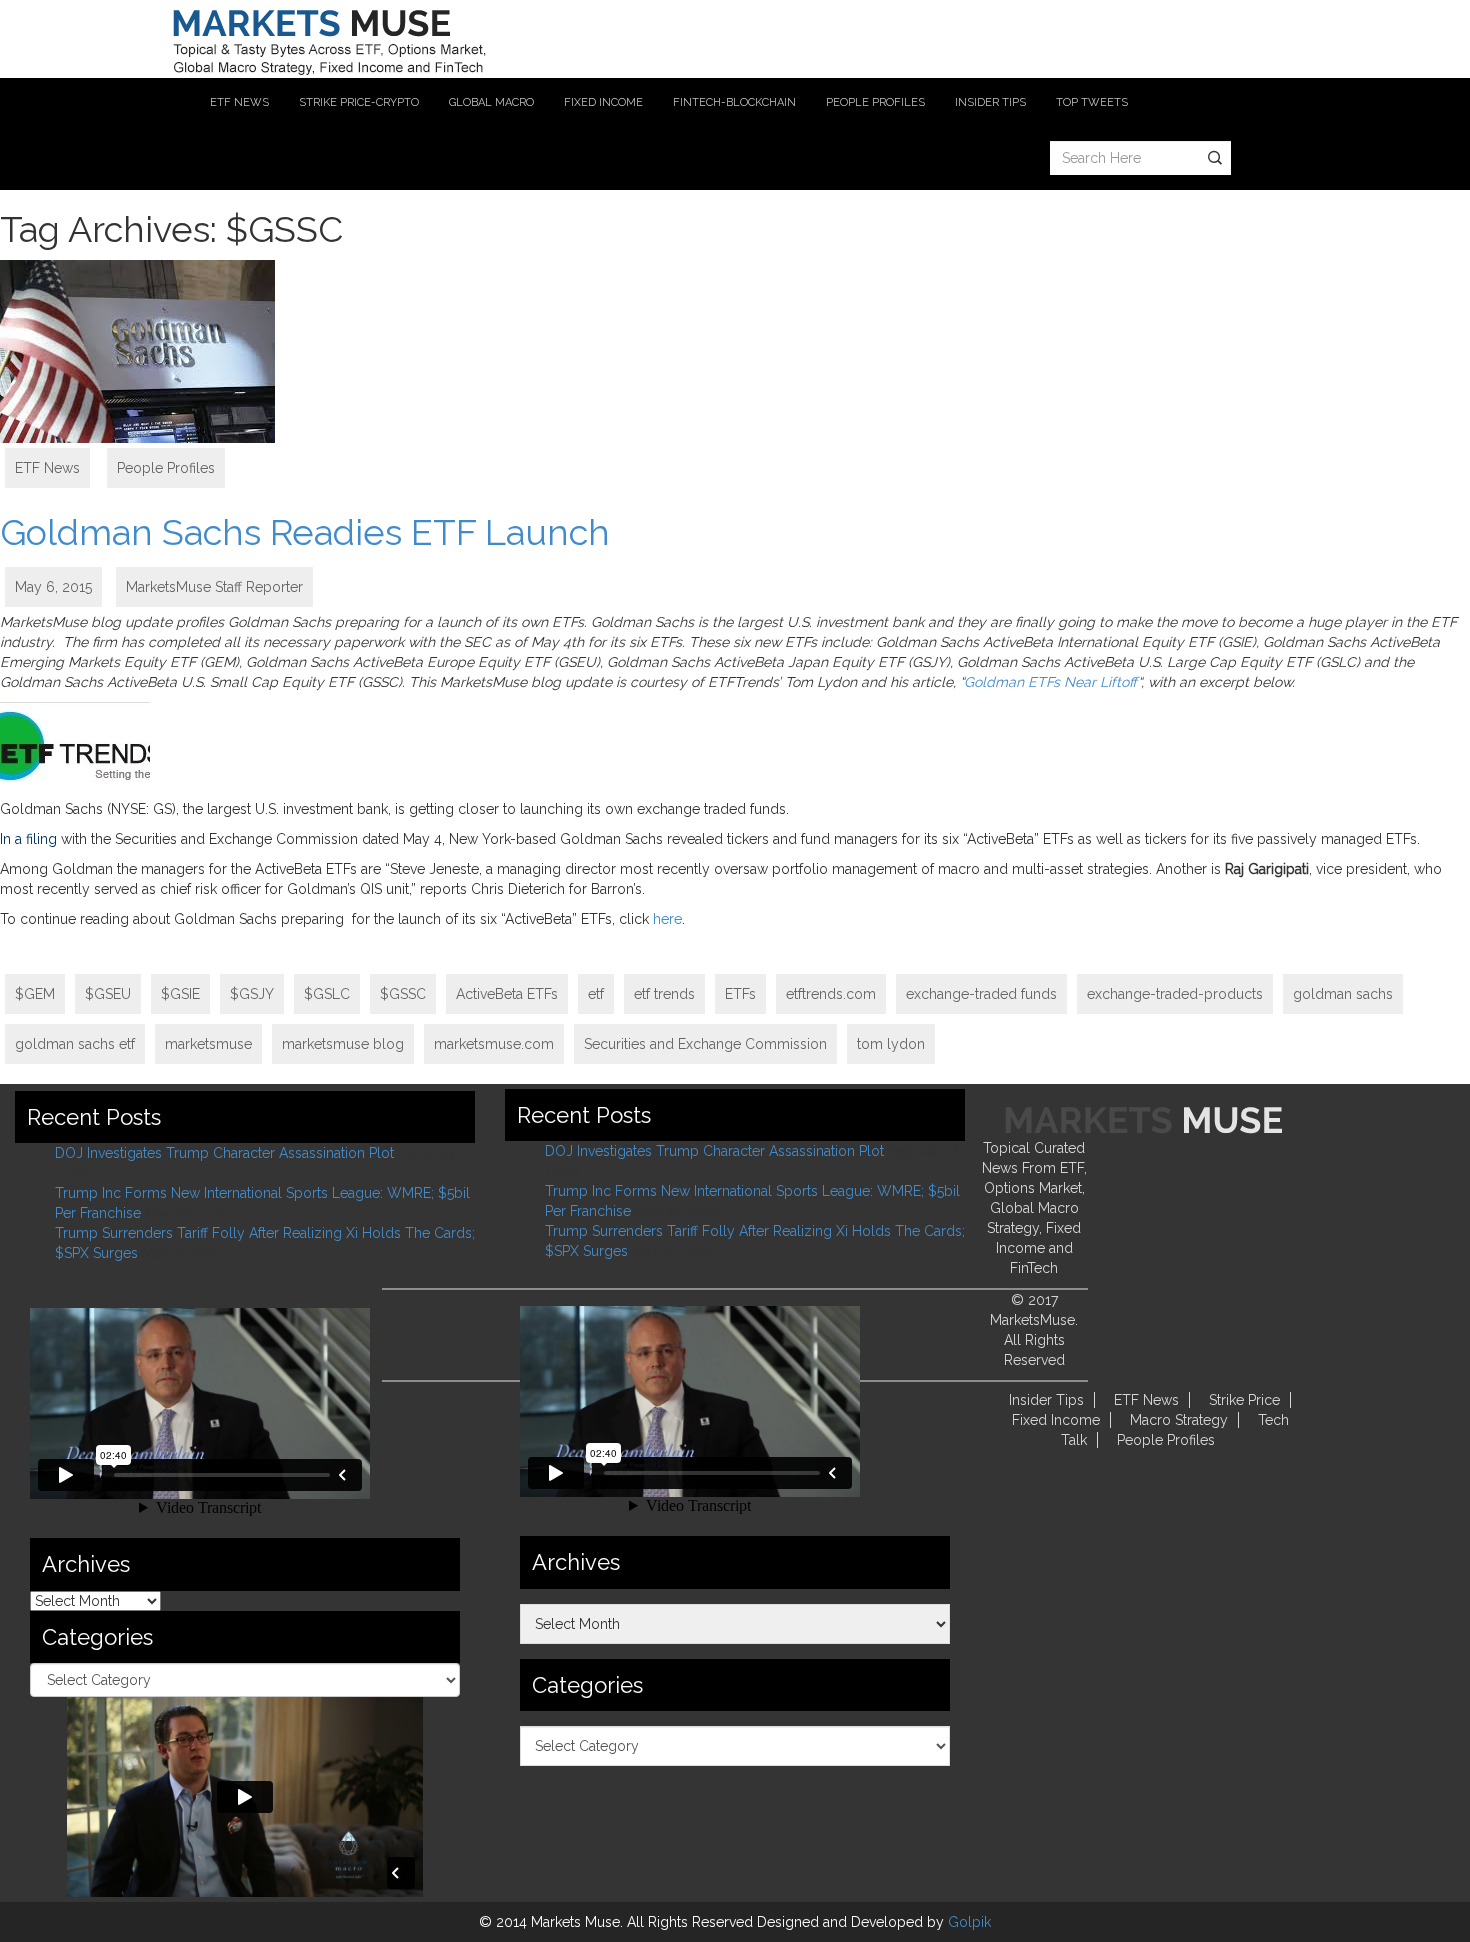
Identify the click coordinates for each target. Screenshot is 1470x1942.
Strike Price (1244, 1400)
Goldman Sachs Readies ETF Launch (305, 532)
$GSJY (252, 994)
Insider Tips (1046, 1400)
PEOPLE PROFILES (875, 102)
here (667, 919)
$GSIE (180, 994)
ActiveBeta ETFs (507, 994)
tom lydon (891, 1044)
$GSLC (327, 994)
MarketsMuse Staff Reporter (214, 587)
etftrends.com (831, 994)
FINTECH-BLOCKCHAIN (734, 102)
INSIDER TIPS (990, 102)
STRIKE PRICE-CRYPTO (359, 102)
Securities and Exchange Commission (705, 1044)
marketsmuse (208, 1044)
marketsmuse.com (494, 1044)
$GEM (35, 994)
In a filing (28, 839)
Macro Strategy (1179, 1420)
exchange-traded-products (1175, 994)
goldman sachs (1343, 994)
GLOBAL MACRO (491, 102)
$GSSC (403, 994)
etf (596, 994)
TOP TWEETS (1092, 102)
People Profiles (166, 468)
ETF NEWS (239, 102)
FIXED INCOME (603, 102)
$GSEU (108, 994)
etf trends (664, 994)
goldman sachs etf (75, 1044)
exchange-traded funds (981, 994)
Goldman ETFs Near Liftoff (1051, 682)
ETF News (47, 468)
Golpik (969, 1922)
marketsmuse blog (343, 1044)
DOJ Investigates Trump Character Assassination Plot (224, 1153)
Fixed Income (1056, 1420)
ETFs (740, 994)
